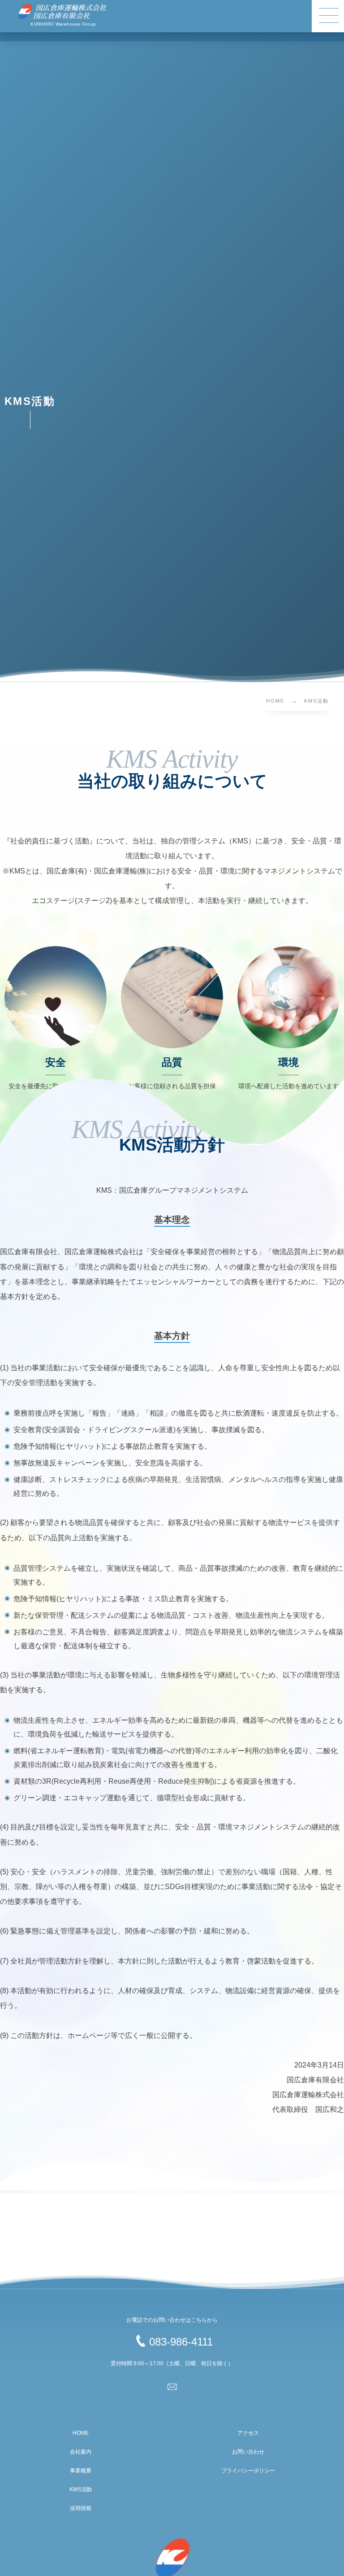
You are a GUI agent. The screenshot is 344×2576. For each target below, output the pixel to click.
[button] (328, 16)
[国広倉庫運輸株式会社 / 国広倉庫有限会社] (63, 12)
